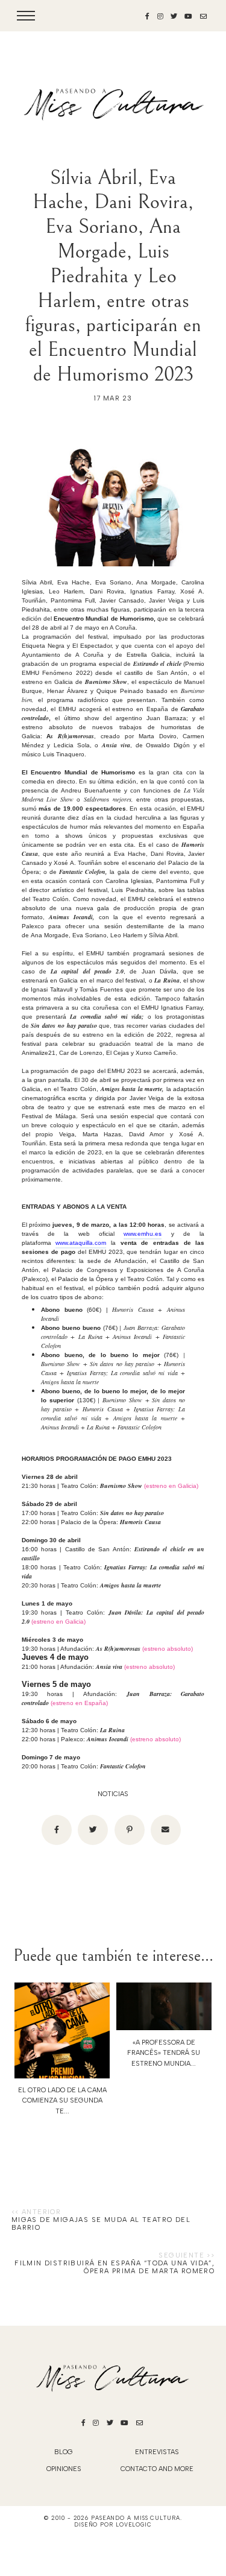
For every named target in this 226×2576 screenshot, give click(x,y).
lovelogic (134, 2524)
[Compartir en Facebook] (57, 1830)
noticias (113, 1794)
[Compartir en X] (93, 1830)
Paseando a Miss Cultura (136, 2518)
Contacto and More (157, 2469)
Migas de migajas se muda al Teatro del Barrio (101, 2224)
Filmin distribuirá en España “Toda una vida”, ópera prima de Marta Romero (115, 2267)
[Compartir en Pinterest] (130, 1830)
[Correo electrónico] (166, 1830)
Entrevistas (157, 2452)
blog (64, 2452)
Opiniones (64, 2469)
